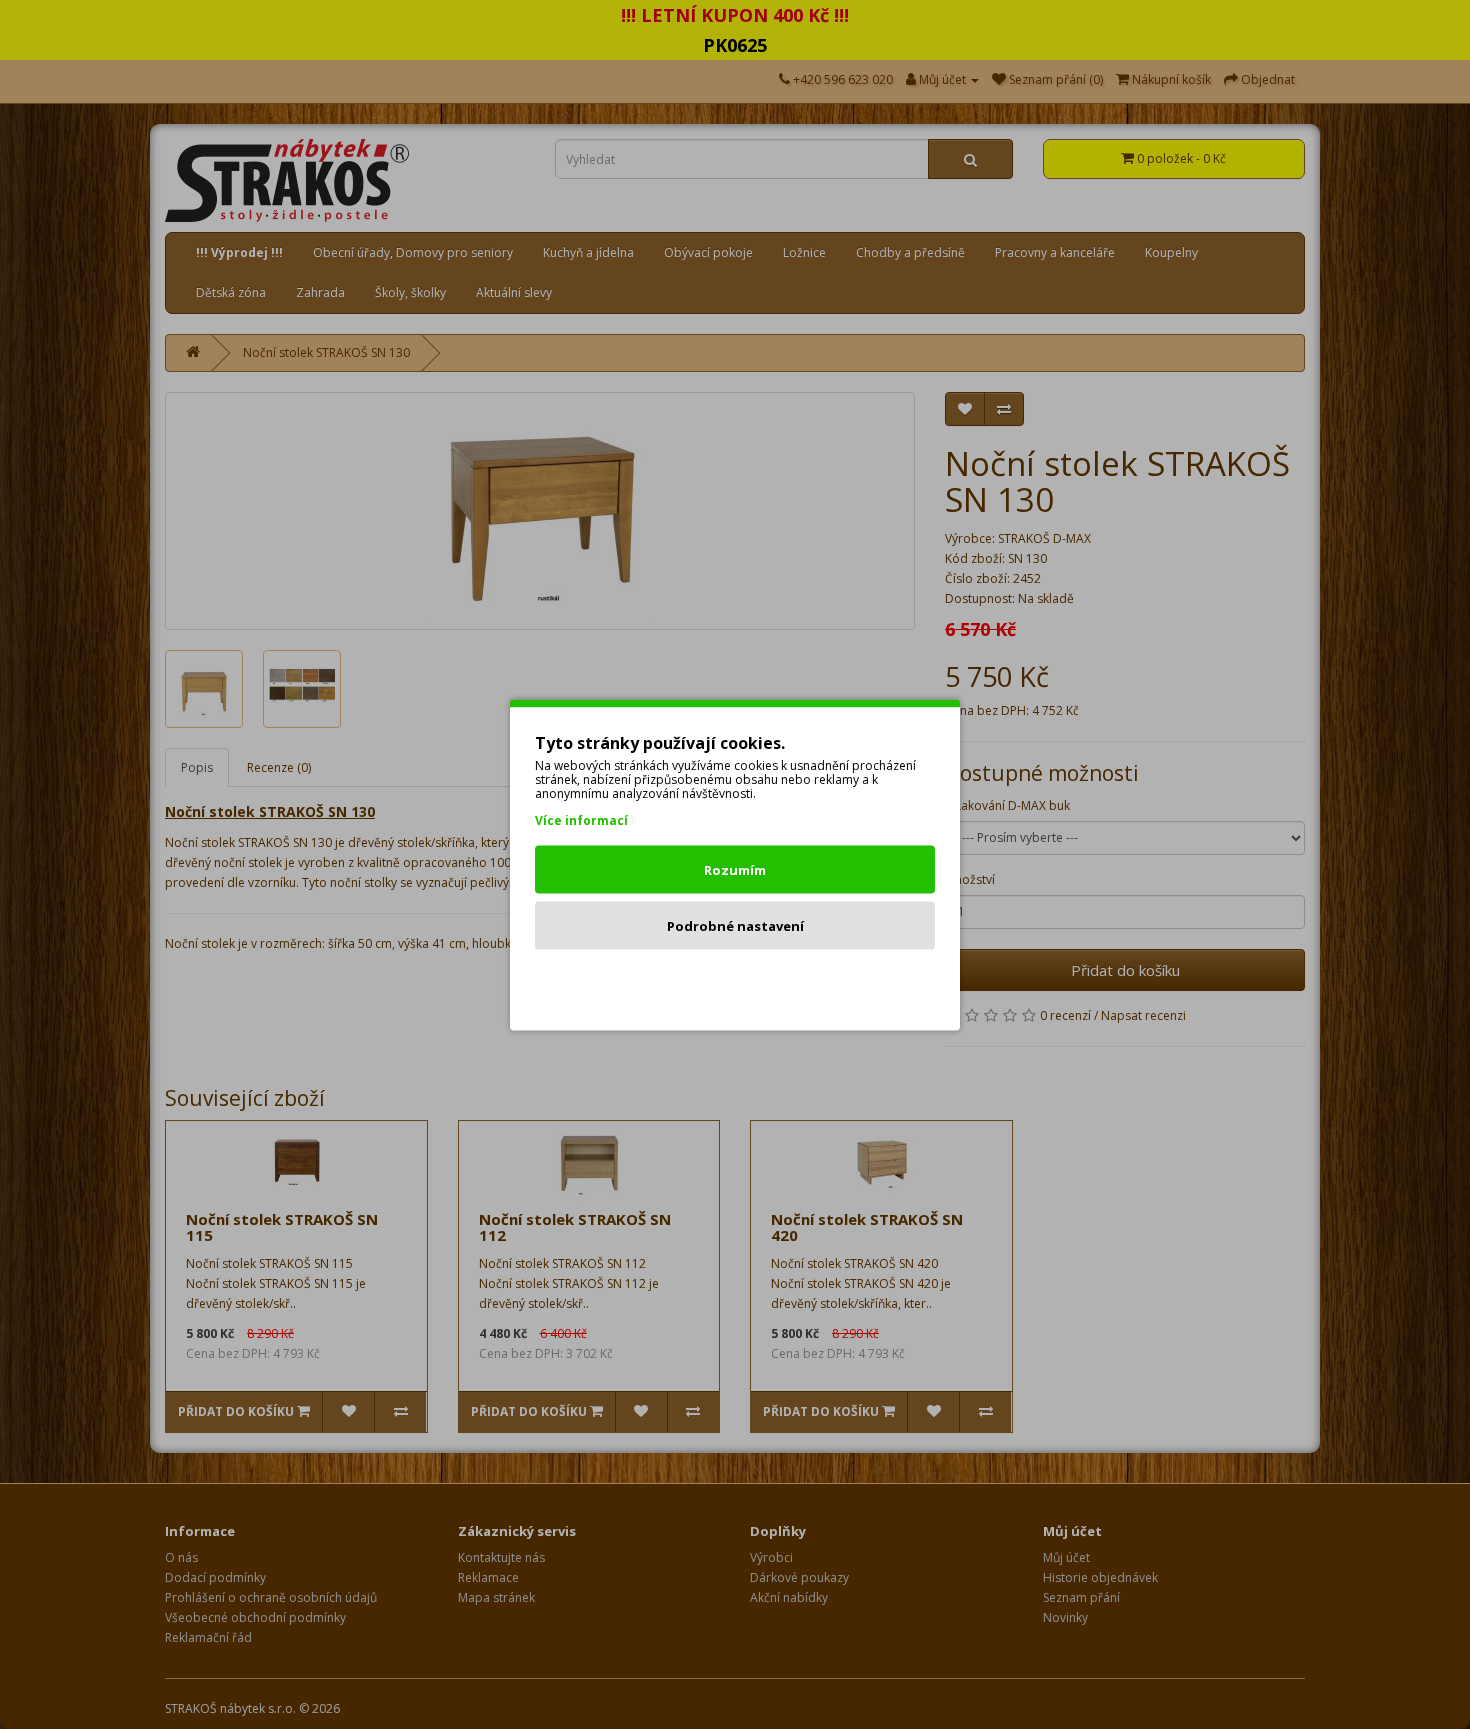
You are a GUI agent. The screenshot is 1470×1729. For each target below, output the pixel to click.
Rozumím (735, 869)
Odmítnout (735, 981)
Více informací (581, 819)
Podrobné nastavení (735, 925)
